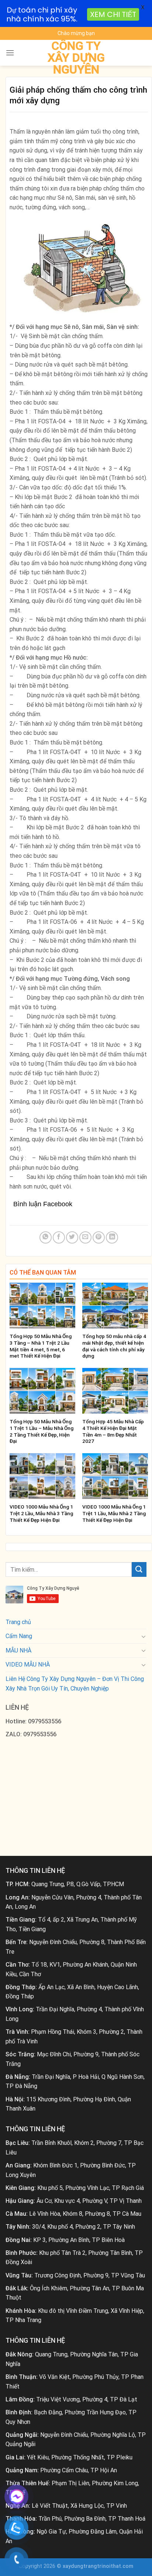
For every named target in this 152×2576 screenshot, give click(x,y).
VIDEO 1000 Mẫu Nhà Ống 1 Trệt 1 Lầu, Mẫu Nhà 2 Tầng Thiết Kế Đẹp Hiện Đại (114, 1513)
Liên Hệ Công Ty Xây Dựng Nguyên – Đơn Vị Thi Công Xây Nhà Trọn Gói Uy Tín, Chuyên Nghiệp (75, 1684)
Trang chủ (18, 1622)
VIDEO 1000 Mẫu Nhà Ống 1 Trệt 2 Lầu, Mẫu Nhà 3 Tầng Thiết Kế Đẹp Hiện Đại (41, 1513)
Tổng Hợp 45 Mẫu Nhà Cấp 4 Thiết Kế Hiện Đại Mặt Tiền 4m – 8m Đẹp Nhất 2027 (113, 1431)
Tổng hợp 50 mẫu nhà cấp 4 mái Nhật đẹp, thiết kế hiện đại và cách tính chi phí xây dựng (114, 1346)
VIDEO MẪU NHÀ (28, 1664)
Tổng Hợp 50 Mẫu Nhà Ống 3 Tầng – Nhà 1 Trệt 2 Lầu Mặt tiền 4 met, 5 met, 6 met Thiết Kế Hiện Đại (41, 1346)
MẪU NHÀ (18, 1650)
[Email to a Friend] (85, 1237)
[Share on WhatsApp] (46, 1237)
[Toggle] (144, 1636)
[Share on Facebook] (59, 1237)
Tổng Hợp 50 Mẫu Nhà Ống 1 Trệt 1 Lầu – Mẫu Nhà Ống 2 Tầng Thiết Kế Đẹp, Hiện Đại (42, 1431)
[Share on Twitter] (72, 1237)
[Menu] (10, 53)
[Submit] (139, 1569)
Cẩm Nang (19, 1636)
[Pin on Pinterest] (99, 1237)
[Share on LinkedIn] (112, 1237)
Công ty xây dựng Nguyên (76, 58)
